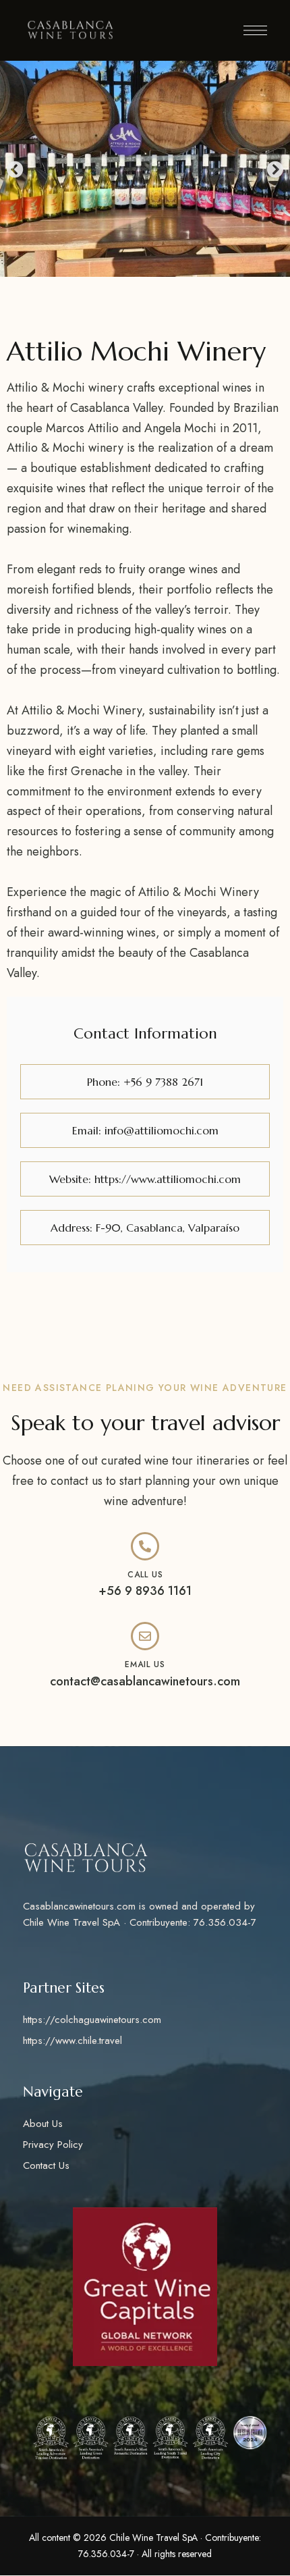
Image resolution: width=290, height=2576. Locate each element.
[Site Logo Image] (70, 30)
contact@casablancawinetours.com (145, 1681)
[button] (15, 168)
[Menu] (255, 30)
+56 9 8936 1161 (145, 1591)
